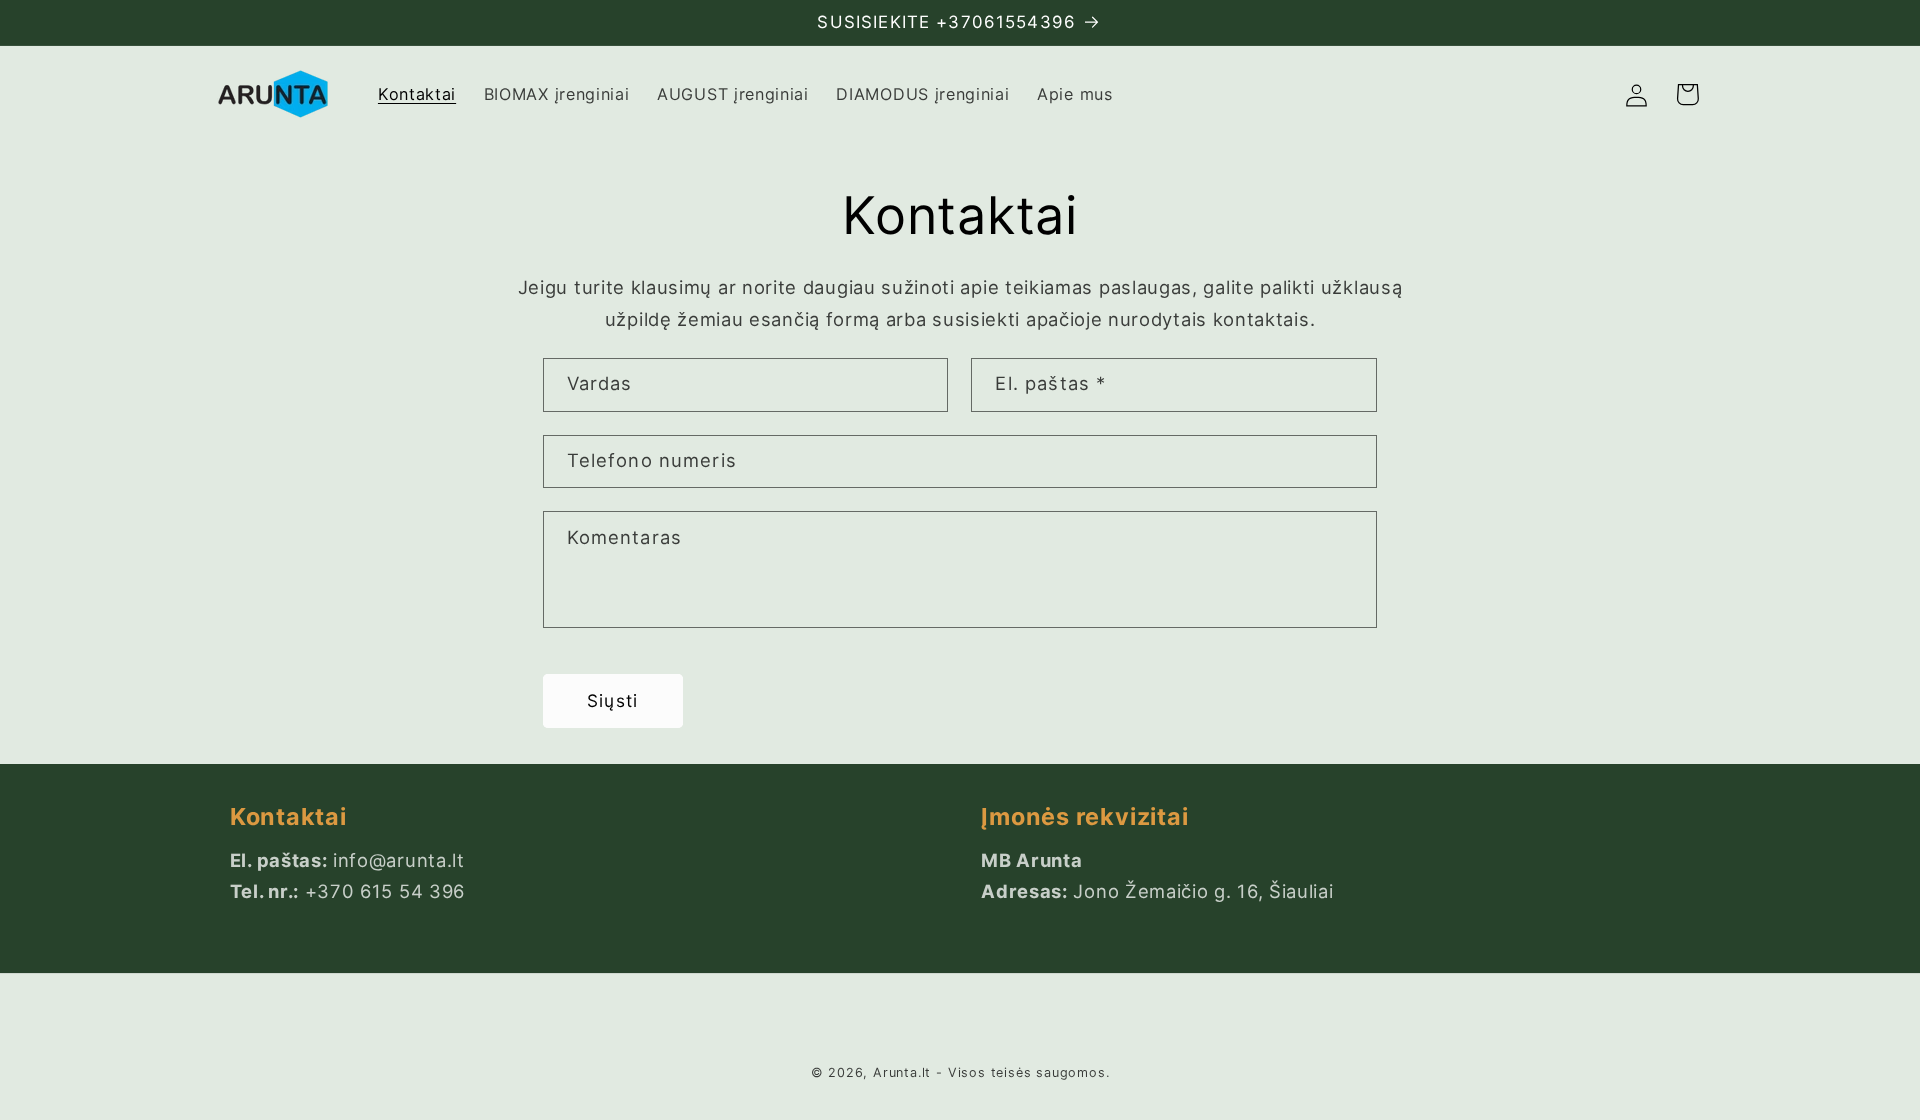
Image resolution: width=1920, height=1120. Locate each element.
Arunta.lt (902, 1073)
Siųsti (612, 700)
